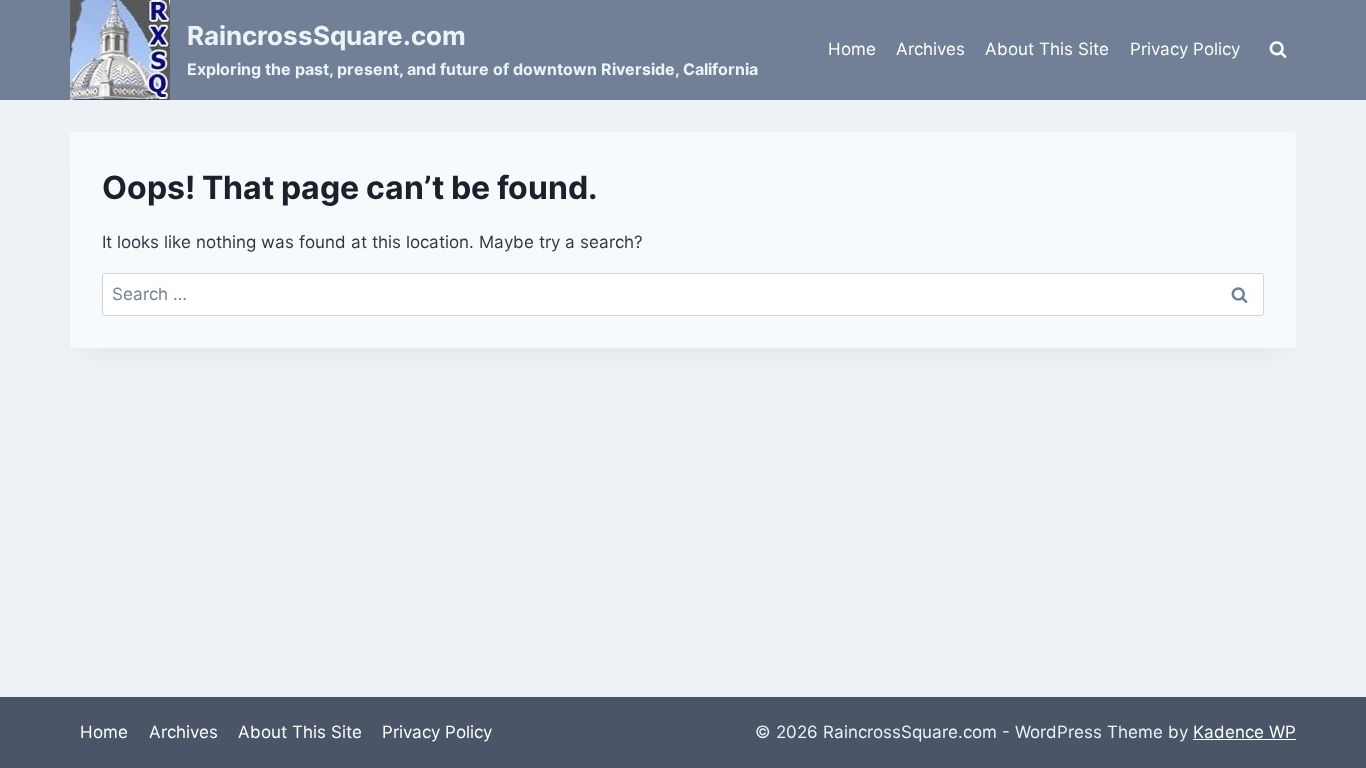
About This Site (1047, 49)
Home (852, 49)
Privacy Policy (1185, 49)
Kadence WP (1244, 732)
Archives (930, 49)
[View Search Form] (1278, 50)
